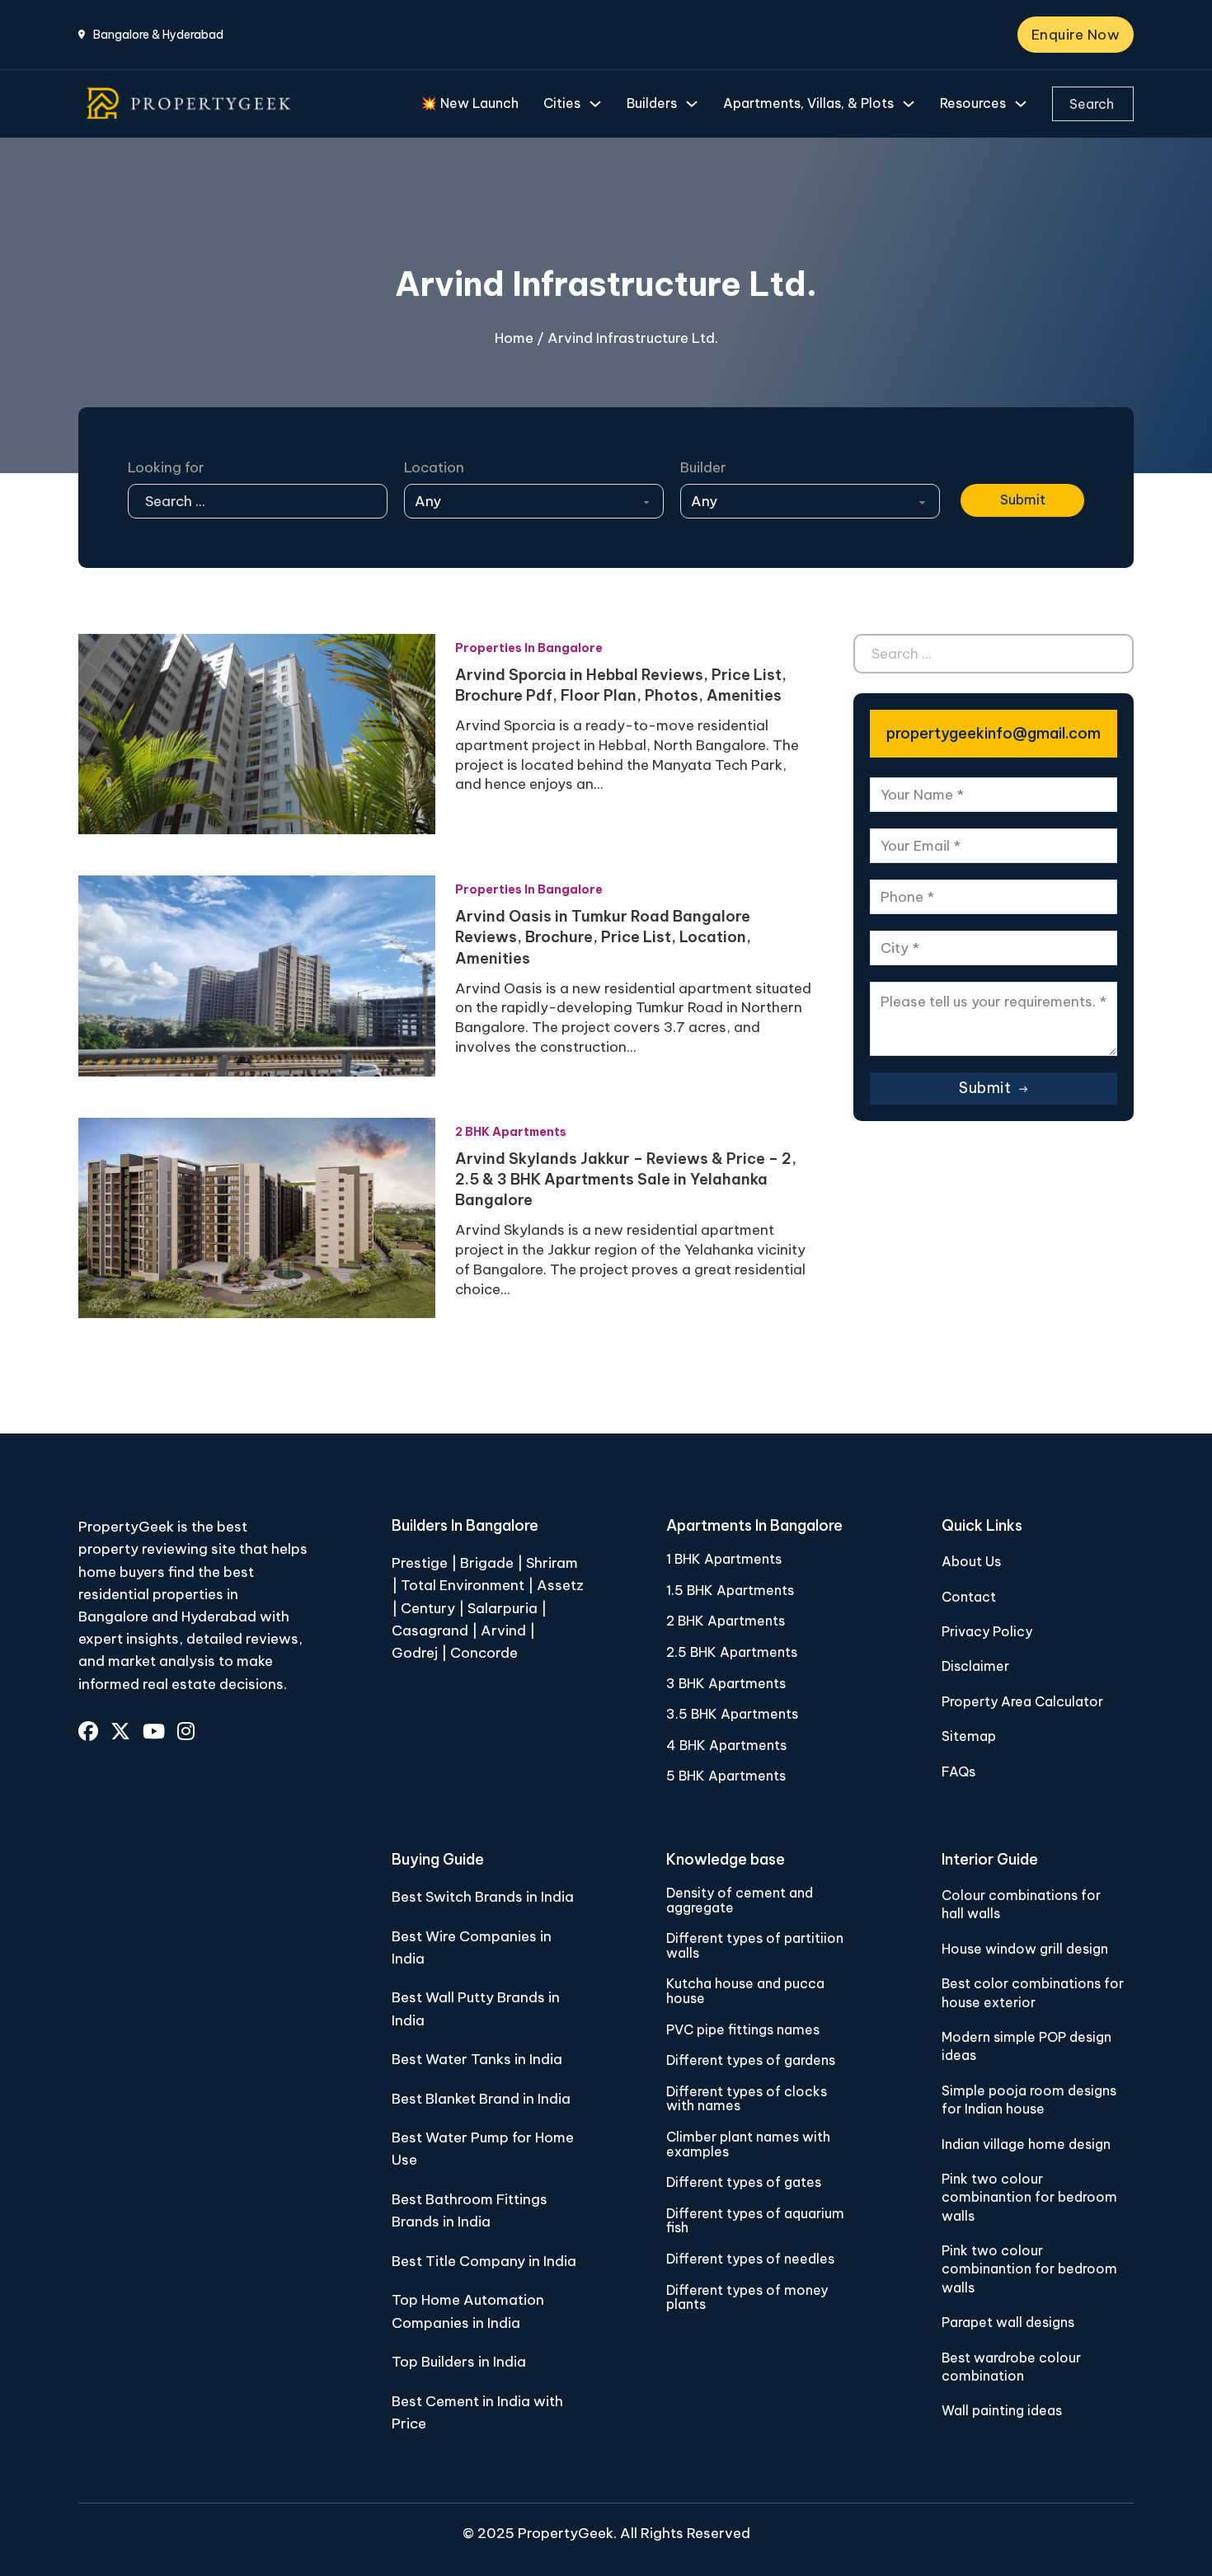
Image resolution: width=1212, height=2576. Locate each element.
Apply (981, 467)
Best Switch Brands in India (483, 1897)
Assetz (560, 1585)
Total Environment (463, 1585)
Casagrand (430, 1631)
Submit (1023, 500)
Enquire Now (1076, 35)
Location (434, 467)
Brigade (487, 1563)
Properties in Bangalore (529, 648)
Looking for (166, 467)
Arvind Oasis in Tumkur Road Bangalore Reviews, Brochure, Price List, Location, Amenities (603, 937)
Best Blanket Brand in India (481, 2099)
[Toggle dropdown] (595, 104)
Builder (703, 467)
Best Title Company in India (484, 2261)
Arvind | (508, 1631)
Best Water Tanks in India (477, 2059)
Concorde (484, 1653)
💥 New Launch (470, 103)
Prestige (420, 1563)
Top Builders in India (459, 2362)
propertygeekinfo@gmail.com (994, 733)
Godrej (415, 1653)
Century (430, 1608)
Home (514, 338)
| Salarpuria (498, 1608)
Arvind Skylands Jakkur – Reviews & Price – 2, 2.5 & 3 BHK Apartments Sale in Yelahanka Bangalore (626, 1179)
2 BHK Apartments (511, 1132)
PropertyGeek (566, 2533)
